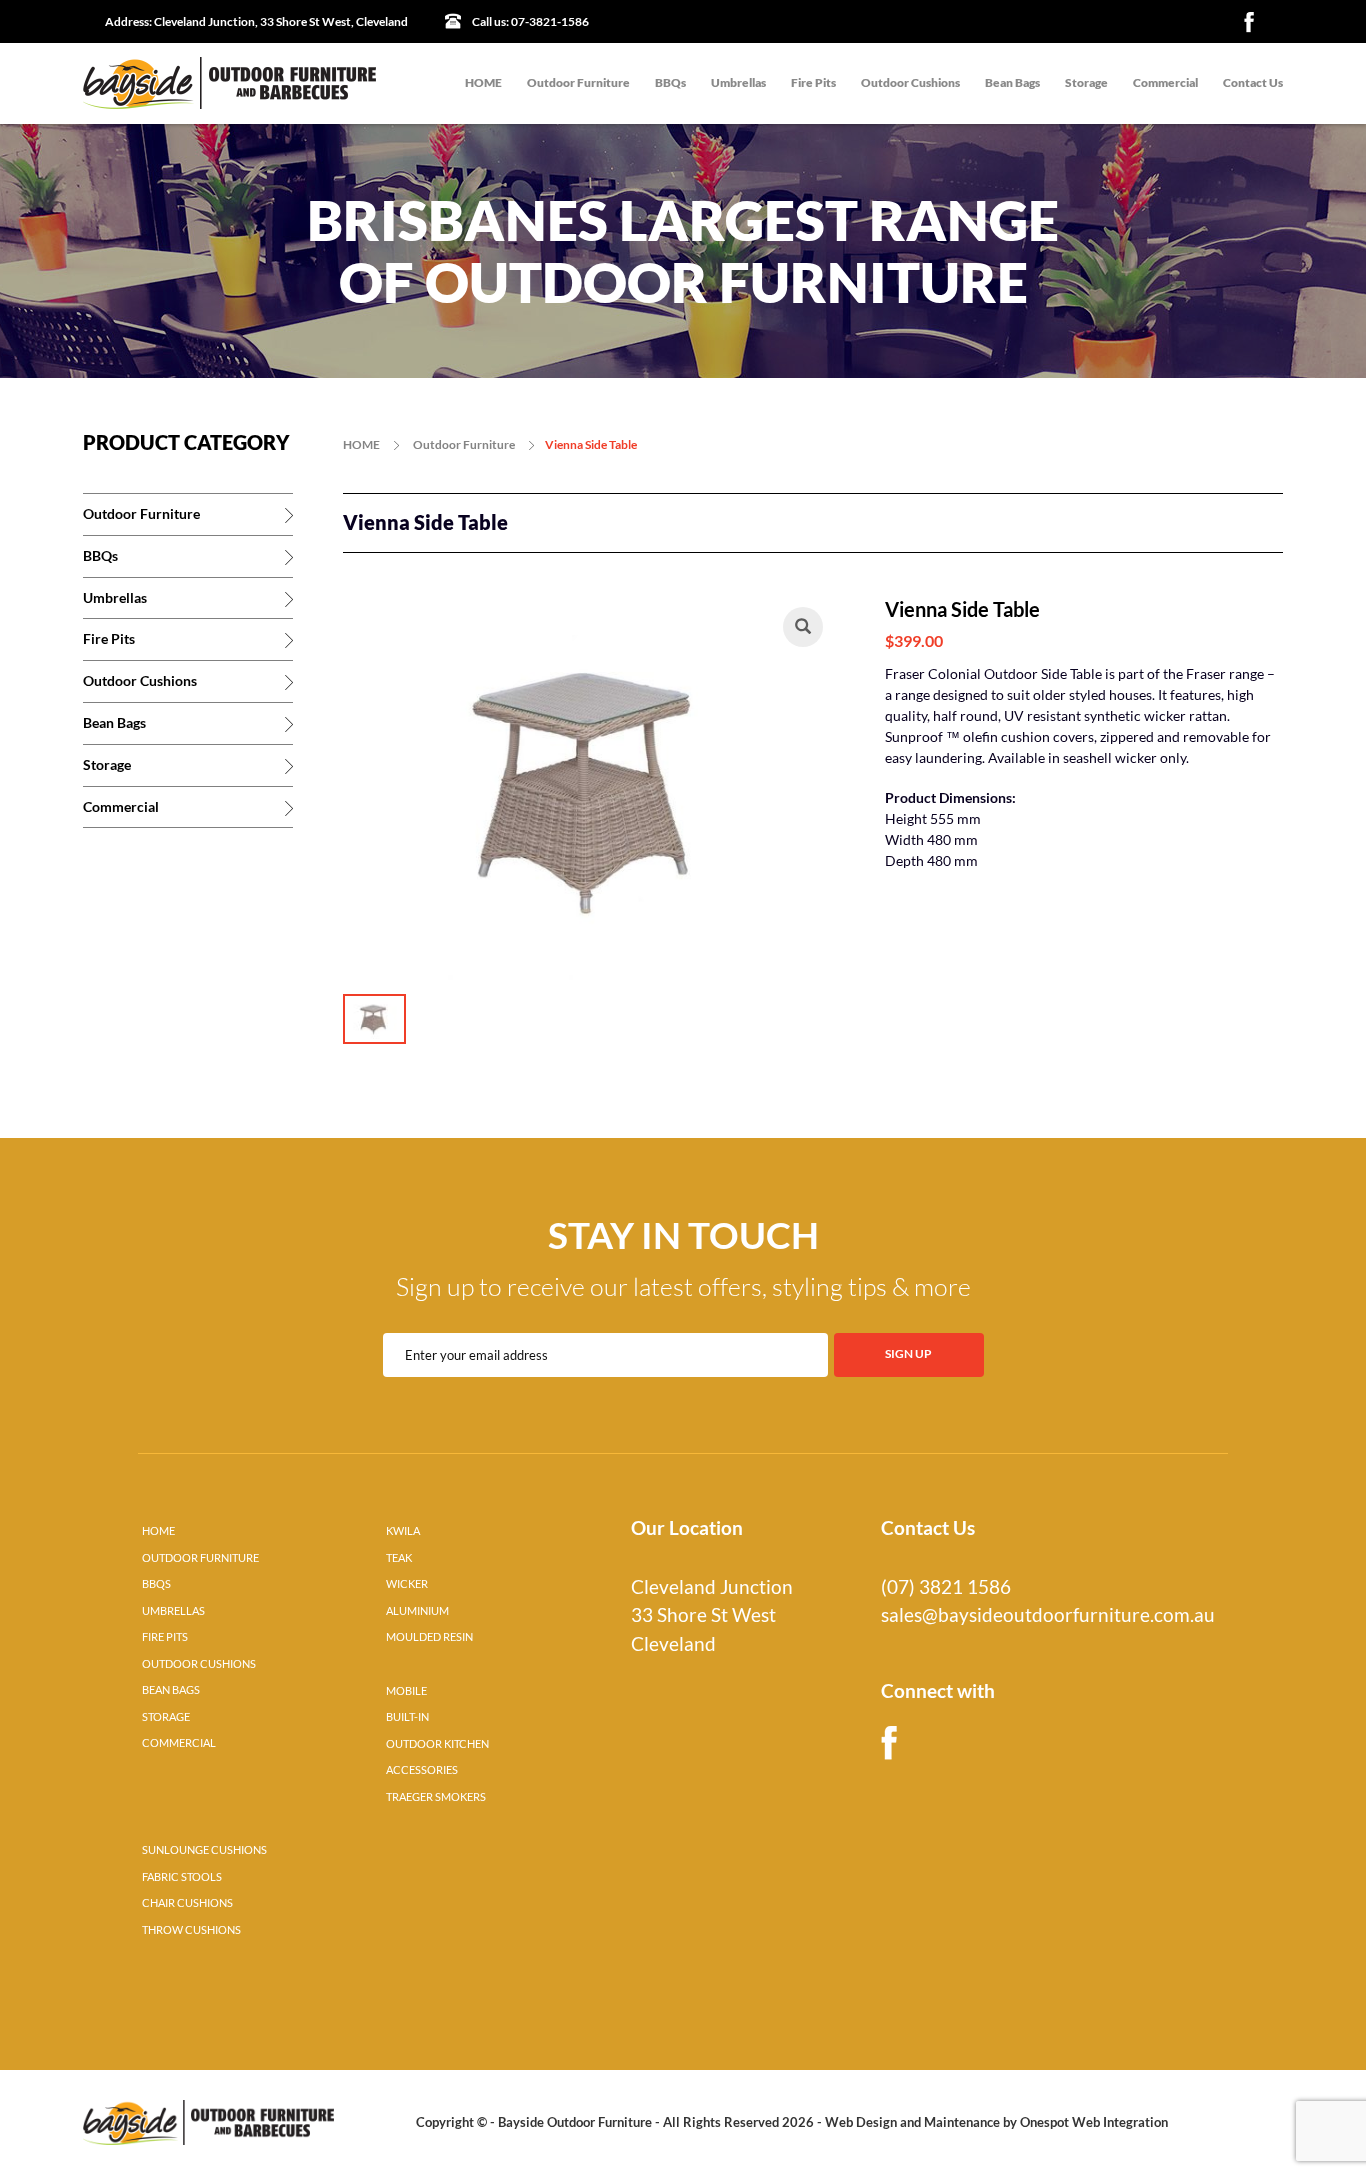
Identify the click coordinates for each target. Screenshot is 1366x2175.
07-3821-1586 (530, 21)
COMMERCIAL (179, 1743)
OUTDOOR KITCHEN (437, 1744)
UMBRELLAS (173, 1611)
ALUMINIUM (417, 1611)
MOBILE (406, 1691)
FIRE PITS (165, 1637)
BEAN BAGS (171, 1690)
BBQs (670, 82)
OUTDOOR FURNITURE (200, 1558)
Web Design (861, 2122)
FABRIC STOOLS (182, 1877)
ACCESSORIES (422, 1770)
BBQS (156, 1584)
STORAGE (166, 1717)
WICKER (407, 1584)
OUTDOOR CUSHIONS (199, 1664)
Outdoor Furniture (578, 82)
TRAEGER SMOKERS (436, 1797)
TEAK (399, 1558)
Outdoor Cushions (910, 82)
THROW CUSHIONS (191, 1930)
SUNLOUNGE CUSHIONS (204, 1850)
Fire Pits (813, 82)
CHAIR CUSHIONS (187, 1903)
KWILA (403, 1531)
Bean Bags (1012, 82)
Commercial (1165, 82)
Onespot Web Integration (1094, 2122)
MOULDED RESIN (429, 1637)
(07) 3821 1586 (946, 1587)
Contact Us (1253, 82)
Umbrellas (738, 82)
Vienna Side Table (591, 444)
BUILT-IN (407, 1717)
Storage (1086, 82)
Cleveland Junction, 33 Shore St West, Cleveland (256, 21)
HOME (483, 82)
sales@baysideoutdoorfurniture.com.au (1048, 1615)
